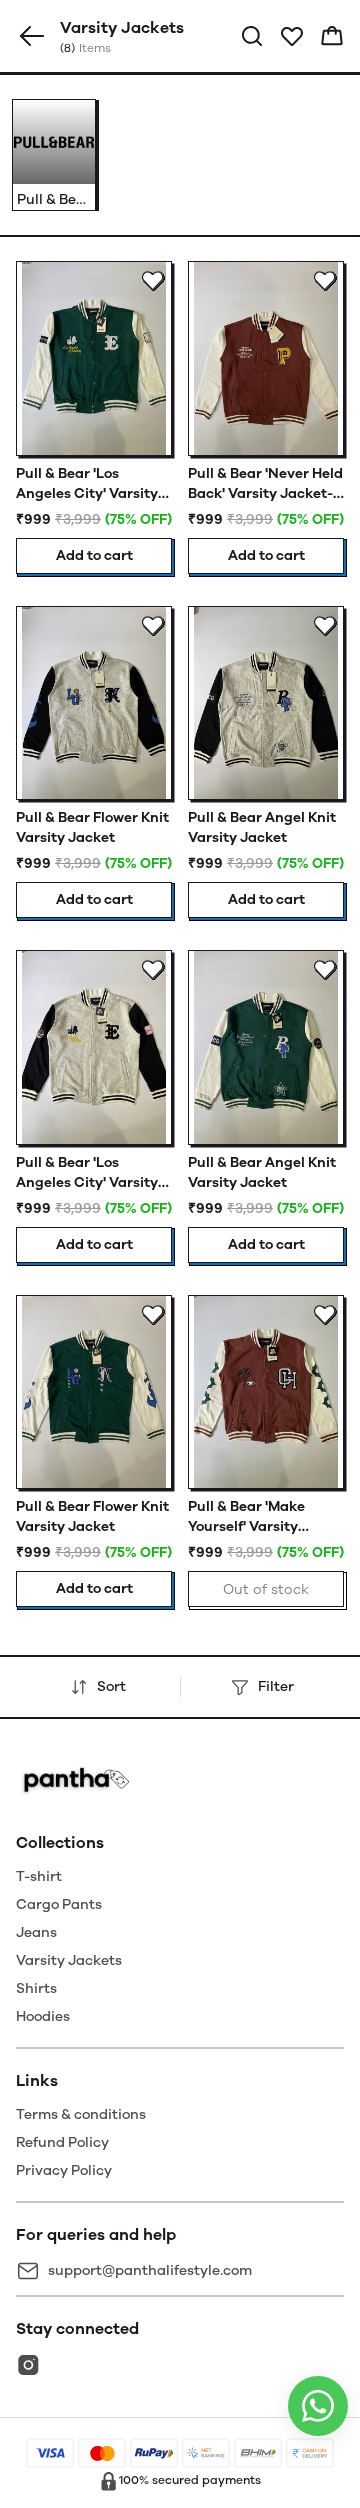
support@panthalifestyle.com (150, 2270)
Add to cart (94, 555)
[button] (32, 36)
